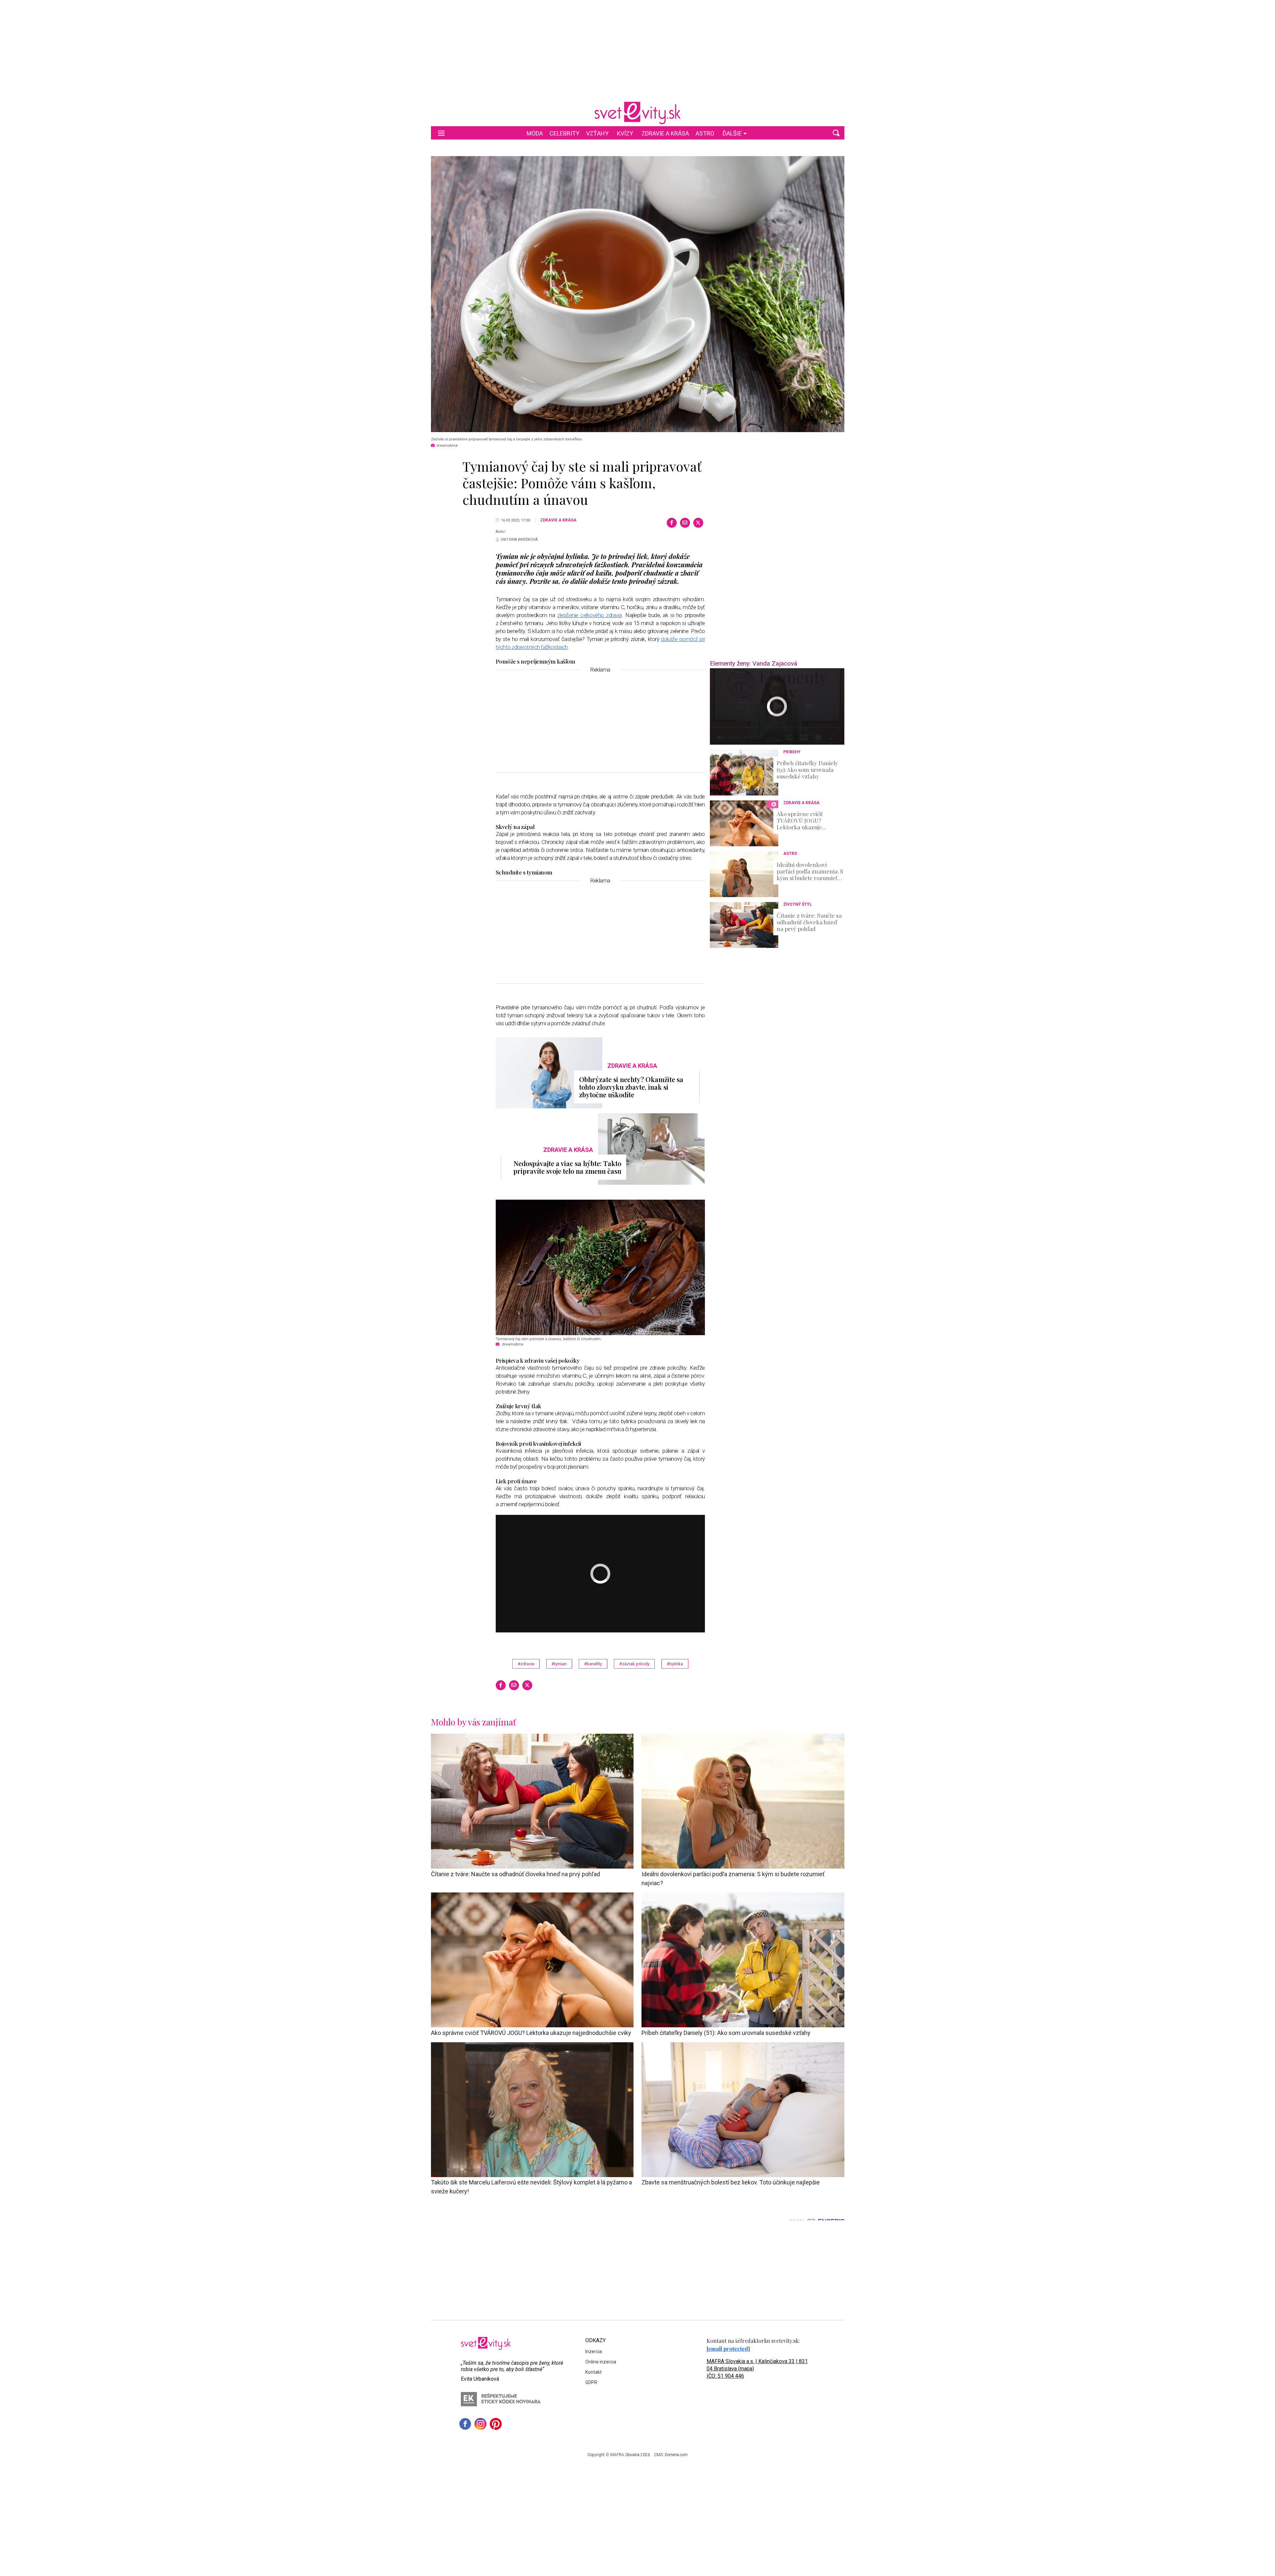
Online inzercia (601, 2362)
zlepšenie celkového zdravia (590, 615)
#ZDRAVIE (526, 1664)
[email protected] (728, 2349)
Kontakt (594, 2372)
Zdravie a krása (665, 133)
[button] (836, 133)
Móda (535, 133)
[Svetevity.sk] (637, 113)
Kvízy (625, 133)
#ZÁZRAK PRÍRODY (634, 1664)
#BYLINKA (675, 1664)
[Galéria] (638, 294)
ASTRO (705, 133)
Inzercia (594, 2351)
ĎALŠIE (732, 133)
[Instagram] (480, 2424)
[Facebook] (672, 523)
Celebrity (564, 133)
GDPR (591, 2382)
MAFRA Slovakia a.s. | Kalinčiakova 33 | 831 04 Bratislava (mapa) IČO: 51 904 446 (757, 2369)
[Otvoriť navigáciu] (441, 133)
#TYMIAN (559, 1664)
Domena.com (676, 2455)
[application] (777, 706)
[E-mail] (685, 523)
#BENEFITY (593, 1664)
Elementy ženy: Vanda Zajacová (754, 663)
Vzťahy (597, 133)
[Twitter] (698, 523)
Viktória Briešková (519, 540)
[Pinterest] (496, 2424)
